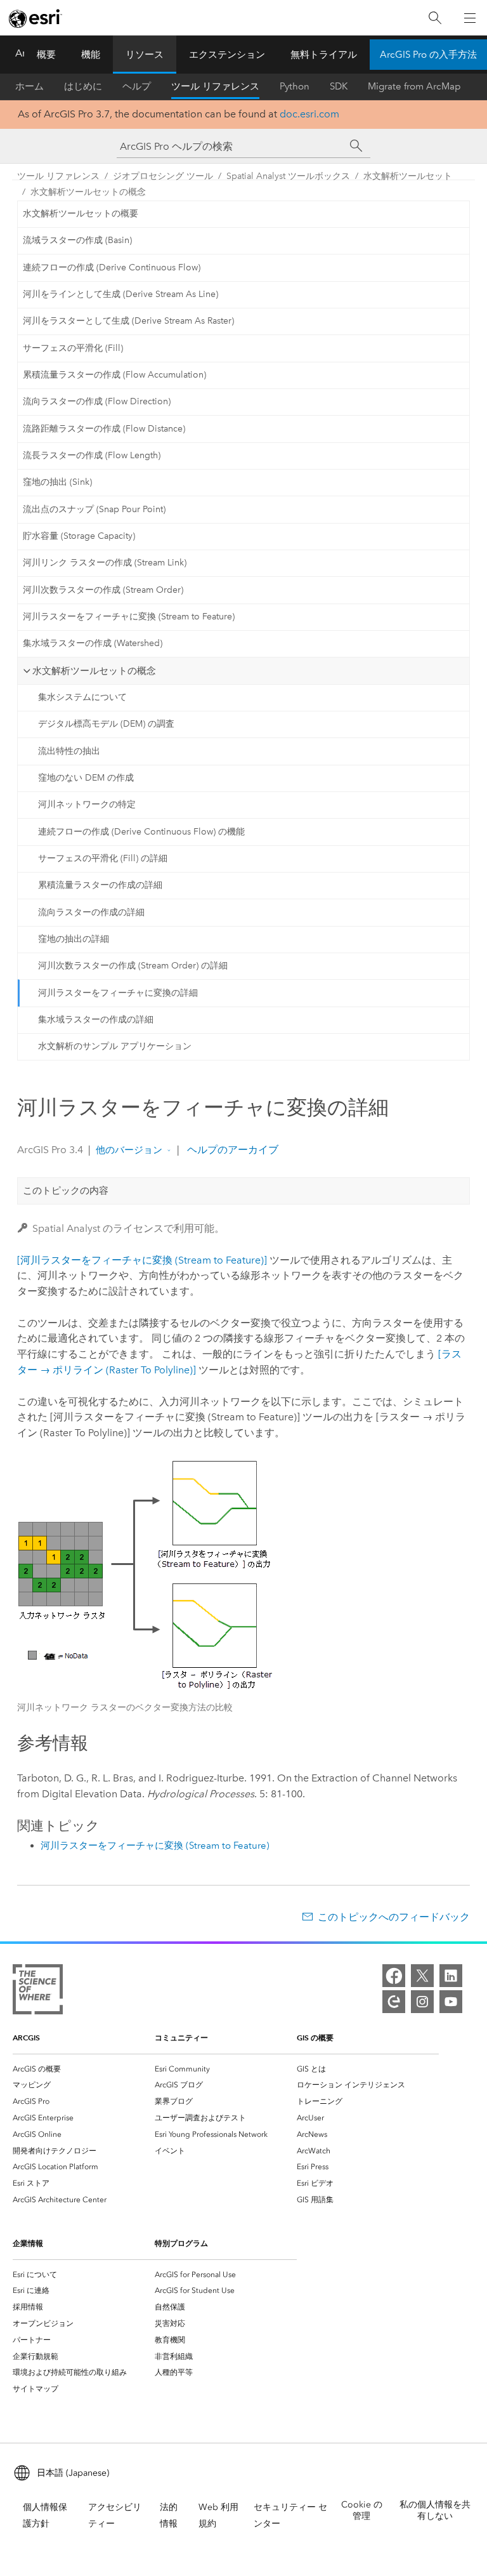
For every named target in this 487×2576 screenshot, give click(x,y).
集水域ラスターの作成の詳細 (96, 1020)
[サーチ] (356, 146)
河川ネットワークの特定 (87, 804)
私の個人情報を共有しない (435, 2510)
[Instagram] (422, 2002)
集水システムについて (82, 697)
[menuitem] (84, 2069)
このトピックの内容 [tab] (66, 1191)
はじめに (83, 86)
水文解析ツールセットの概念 (88, 192)
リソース (145, 55)
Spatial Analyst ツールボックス (288, 176)
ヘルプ (137, 86)
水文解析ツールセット (408, 176)
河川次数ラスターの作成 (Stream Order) (103, 590)
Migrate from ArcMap (414, 86)
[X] (422, 1976)
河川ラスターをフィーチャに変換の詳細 (118, 993)
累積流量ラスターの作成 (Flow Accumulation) (114, 375)
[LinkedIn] (451, 1976)
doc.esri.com (309, 114)
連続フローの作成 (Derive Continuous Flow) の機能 (141, 832)
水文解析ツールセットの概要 (81, 214)
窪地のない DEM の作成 (86, 778)
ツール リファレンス (215, 86)
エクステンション (227, 55)
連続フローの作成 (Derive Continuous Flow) (112, 268)
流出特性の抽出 (69, 751)
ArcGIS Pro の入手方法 (428, 55)
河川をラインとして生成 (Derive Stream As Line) (120, 294)
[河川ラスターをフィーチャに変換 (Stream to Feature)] (142, 1260)
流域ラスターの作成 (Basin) (77, 240)
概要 (46, 55)
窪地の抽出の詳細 (74, 939)
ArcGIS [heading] (26, 2038)
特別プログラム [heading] (181, 2243)
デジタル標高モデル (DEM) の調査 (106, 724)
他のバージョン (129, 1150)
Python (295, 86)
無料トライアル (324, 55)
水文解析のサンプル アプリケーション (115, 1046)
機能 (91, 55)
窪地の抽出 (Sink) (57, 482)
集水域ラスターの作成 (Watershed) (93, 643)
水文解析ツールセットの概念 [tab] (94, 671)
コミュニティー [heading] (181, 2038)
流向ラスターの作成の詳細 (91, 912)
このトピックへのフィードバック (394, 1917)
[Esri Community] (394, 2002)
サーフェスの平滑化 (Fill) (73, 348)
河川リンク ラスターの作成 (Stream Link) (105, 563)
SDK (339, 86)
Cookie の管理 (362, 2510)
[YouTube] (451, 2002)
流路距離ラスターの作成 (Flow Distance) (104, 429)
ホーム (29, 86)
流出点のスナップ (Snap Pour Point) (94, 509)
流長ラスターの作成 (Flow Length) (92, 455)
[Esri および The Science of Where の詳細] (38, 1992)
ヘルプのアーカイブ (231, 1150)
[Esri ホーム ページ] (36, 18)
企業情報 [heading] (28, 2243)
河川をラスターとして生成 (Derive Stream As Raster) (128, 321)
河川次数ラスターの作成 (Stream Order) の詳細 (133, 966)
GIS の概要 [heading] (315, 2038)
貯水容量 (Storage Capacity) (79, 536)
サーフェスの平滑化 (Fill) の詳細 (103, 858)
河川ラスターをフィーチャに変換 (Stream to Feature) (129, 617)
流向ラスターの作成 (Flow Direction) (97, 401)
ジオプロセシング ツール (163, 176)
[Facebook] (394, 1976)
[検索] (435, 18)
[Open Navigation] (470, 18)
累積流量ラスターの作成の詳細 (100, 885)
